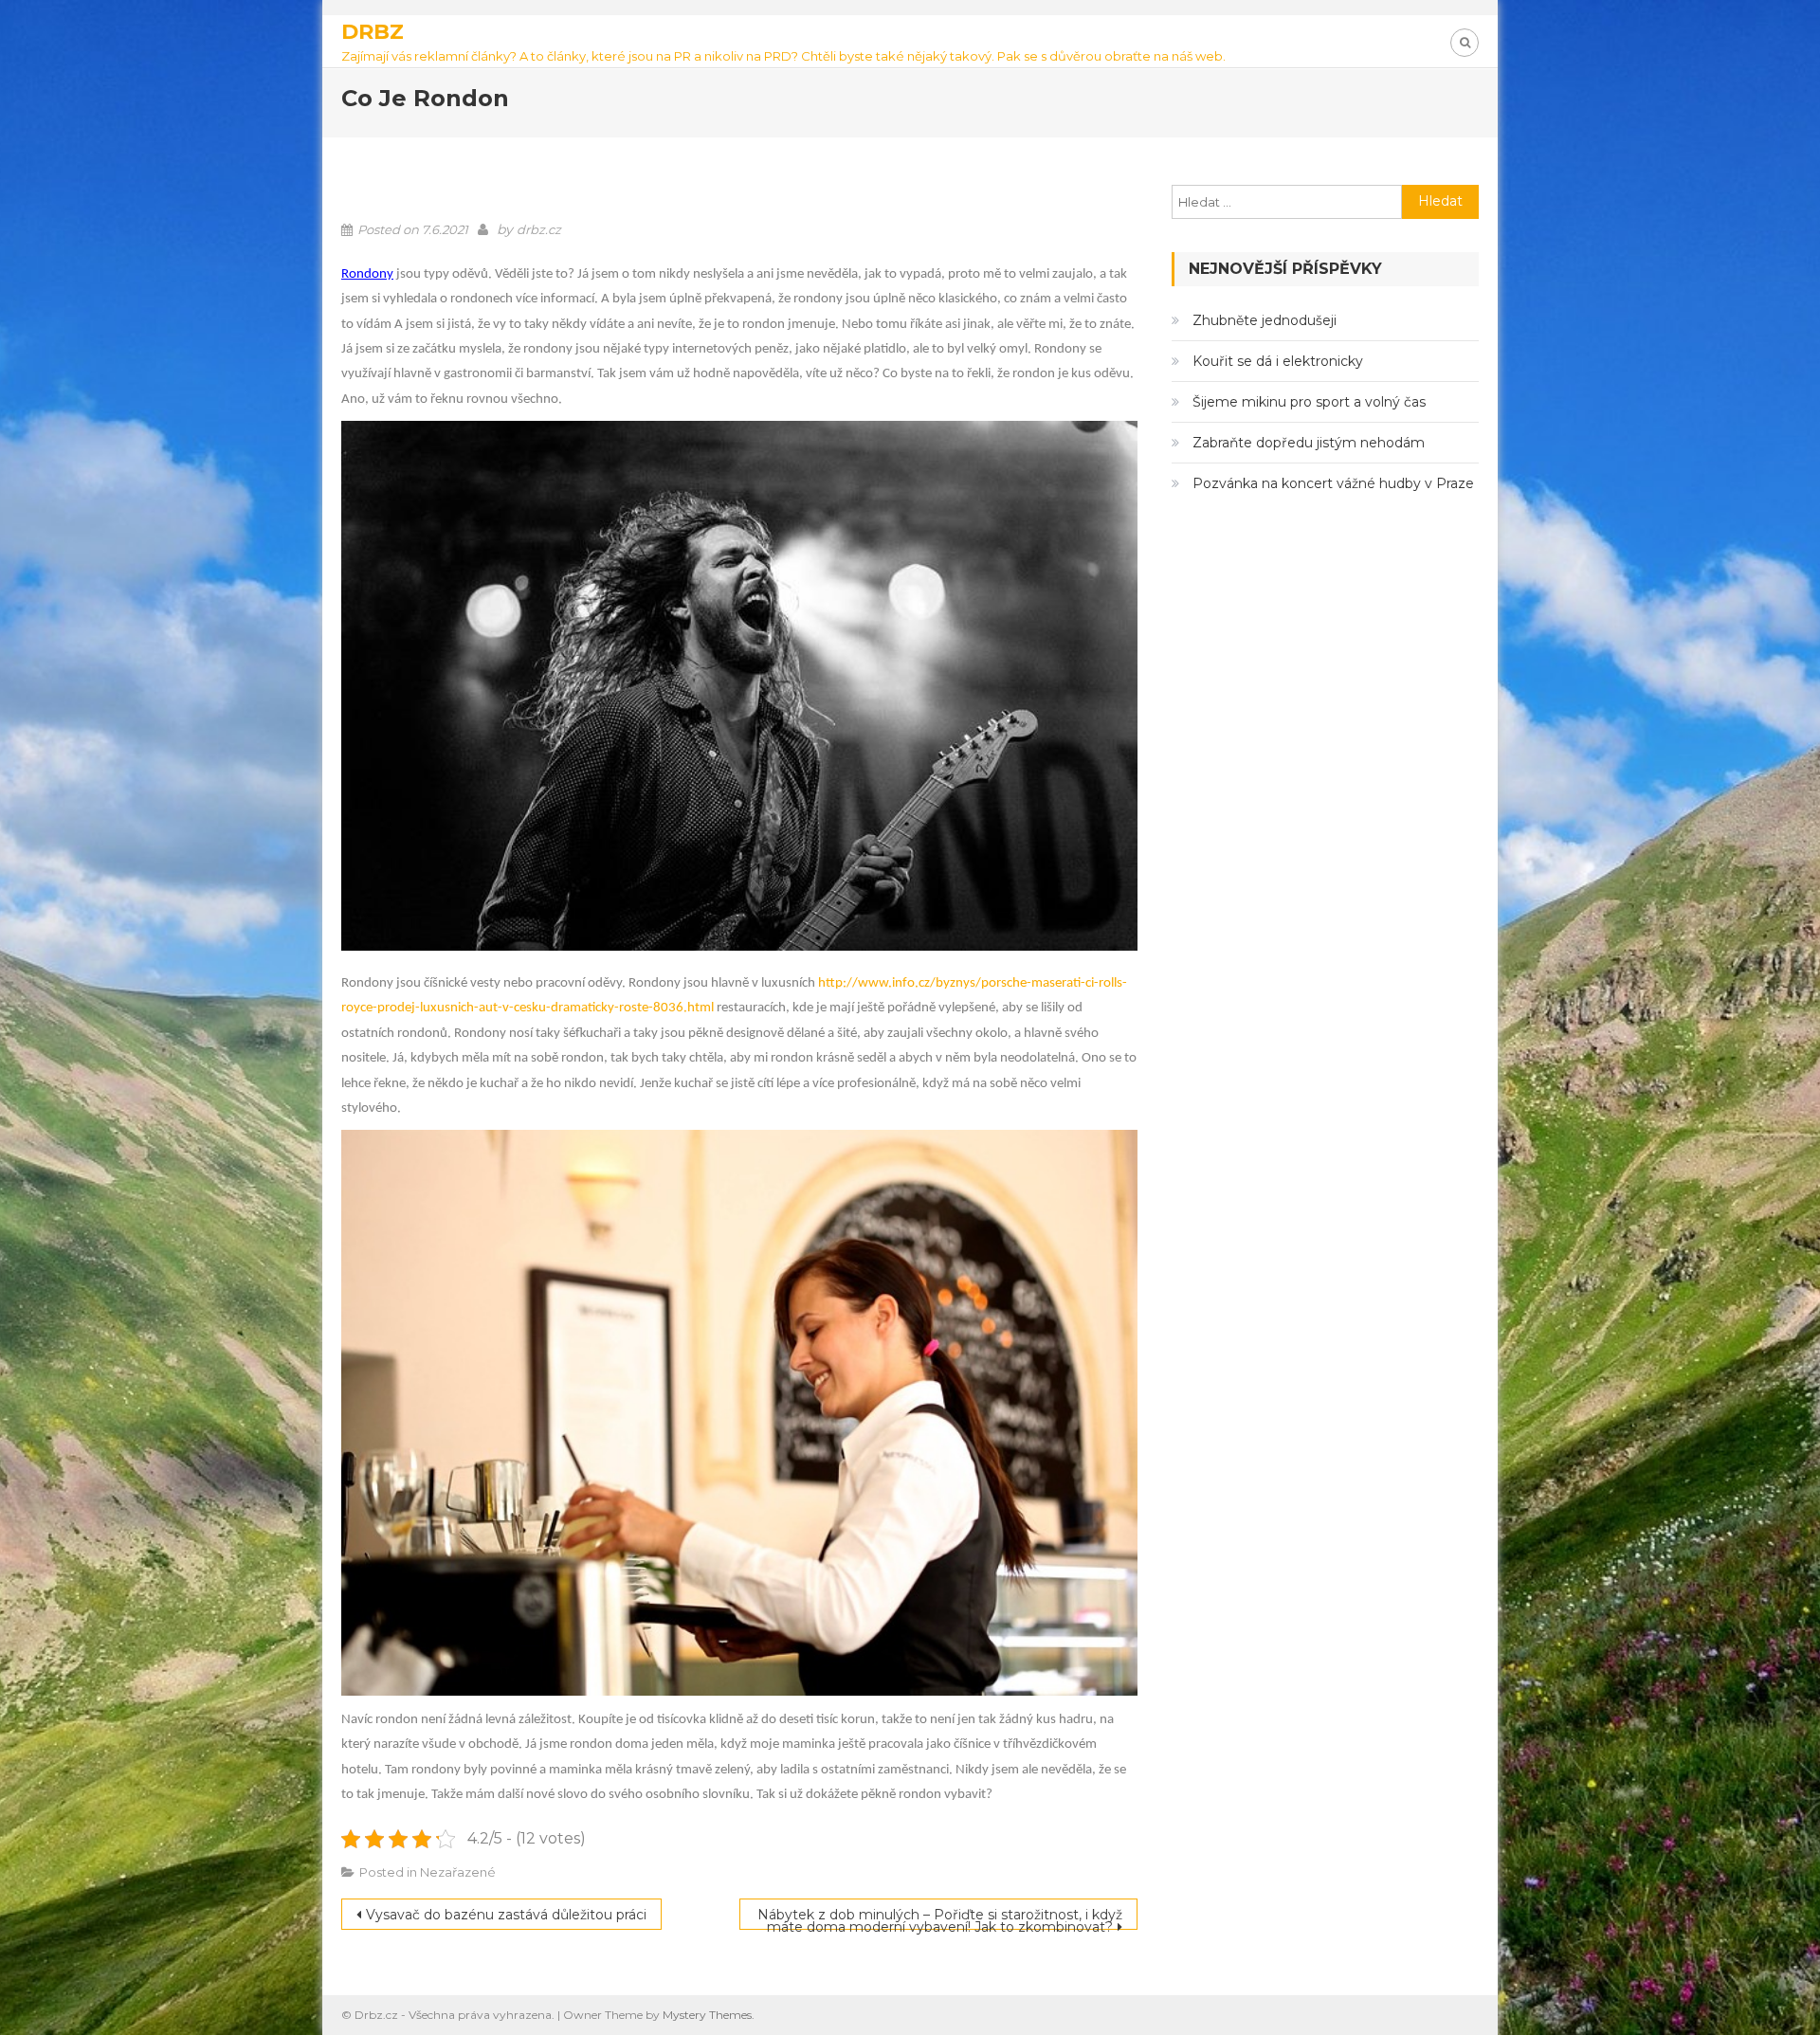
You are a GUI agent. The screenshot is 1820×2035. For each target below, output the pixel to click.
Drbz (373, 32)
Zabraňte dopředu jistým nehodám (1309, 443)
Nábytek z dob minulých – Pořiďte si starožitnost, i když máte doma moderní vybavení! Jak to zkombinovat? (940, 1918)
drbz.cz (539, 229)
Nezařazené (458, 1872)
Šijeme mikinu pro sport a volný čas (1309, 402)
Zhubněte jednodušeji (1265, 320)
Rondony (367, 274)
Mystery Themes (707, 2015)
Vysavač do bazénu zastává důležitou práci (506, 1915)
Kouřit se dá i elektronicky (1278, 361)
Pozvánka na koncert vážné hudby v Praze (1333, 483)
